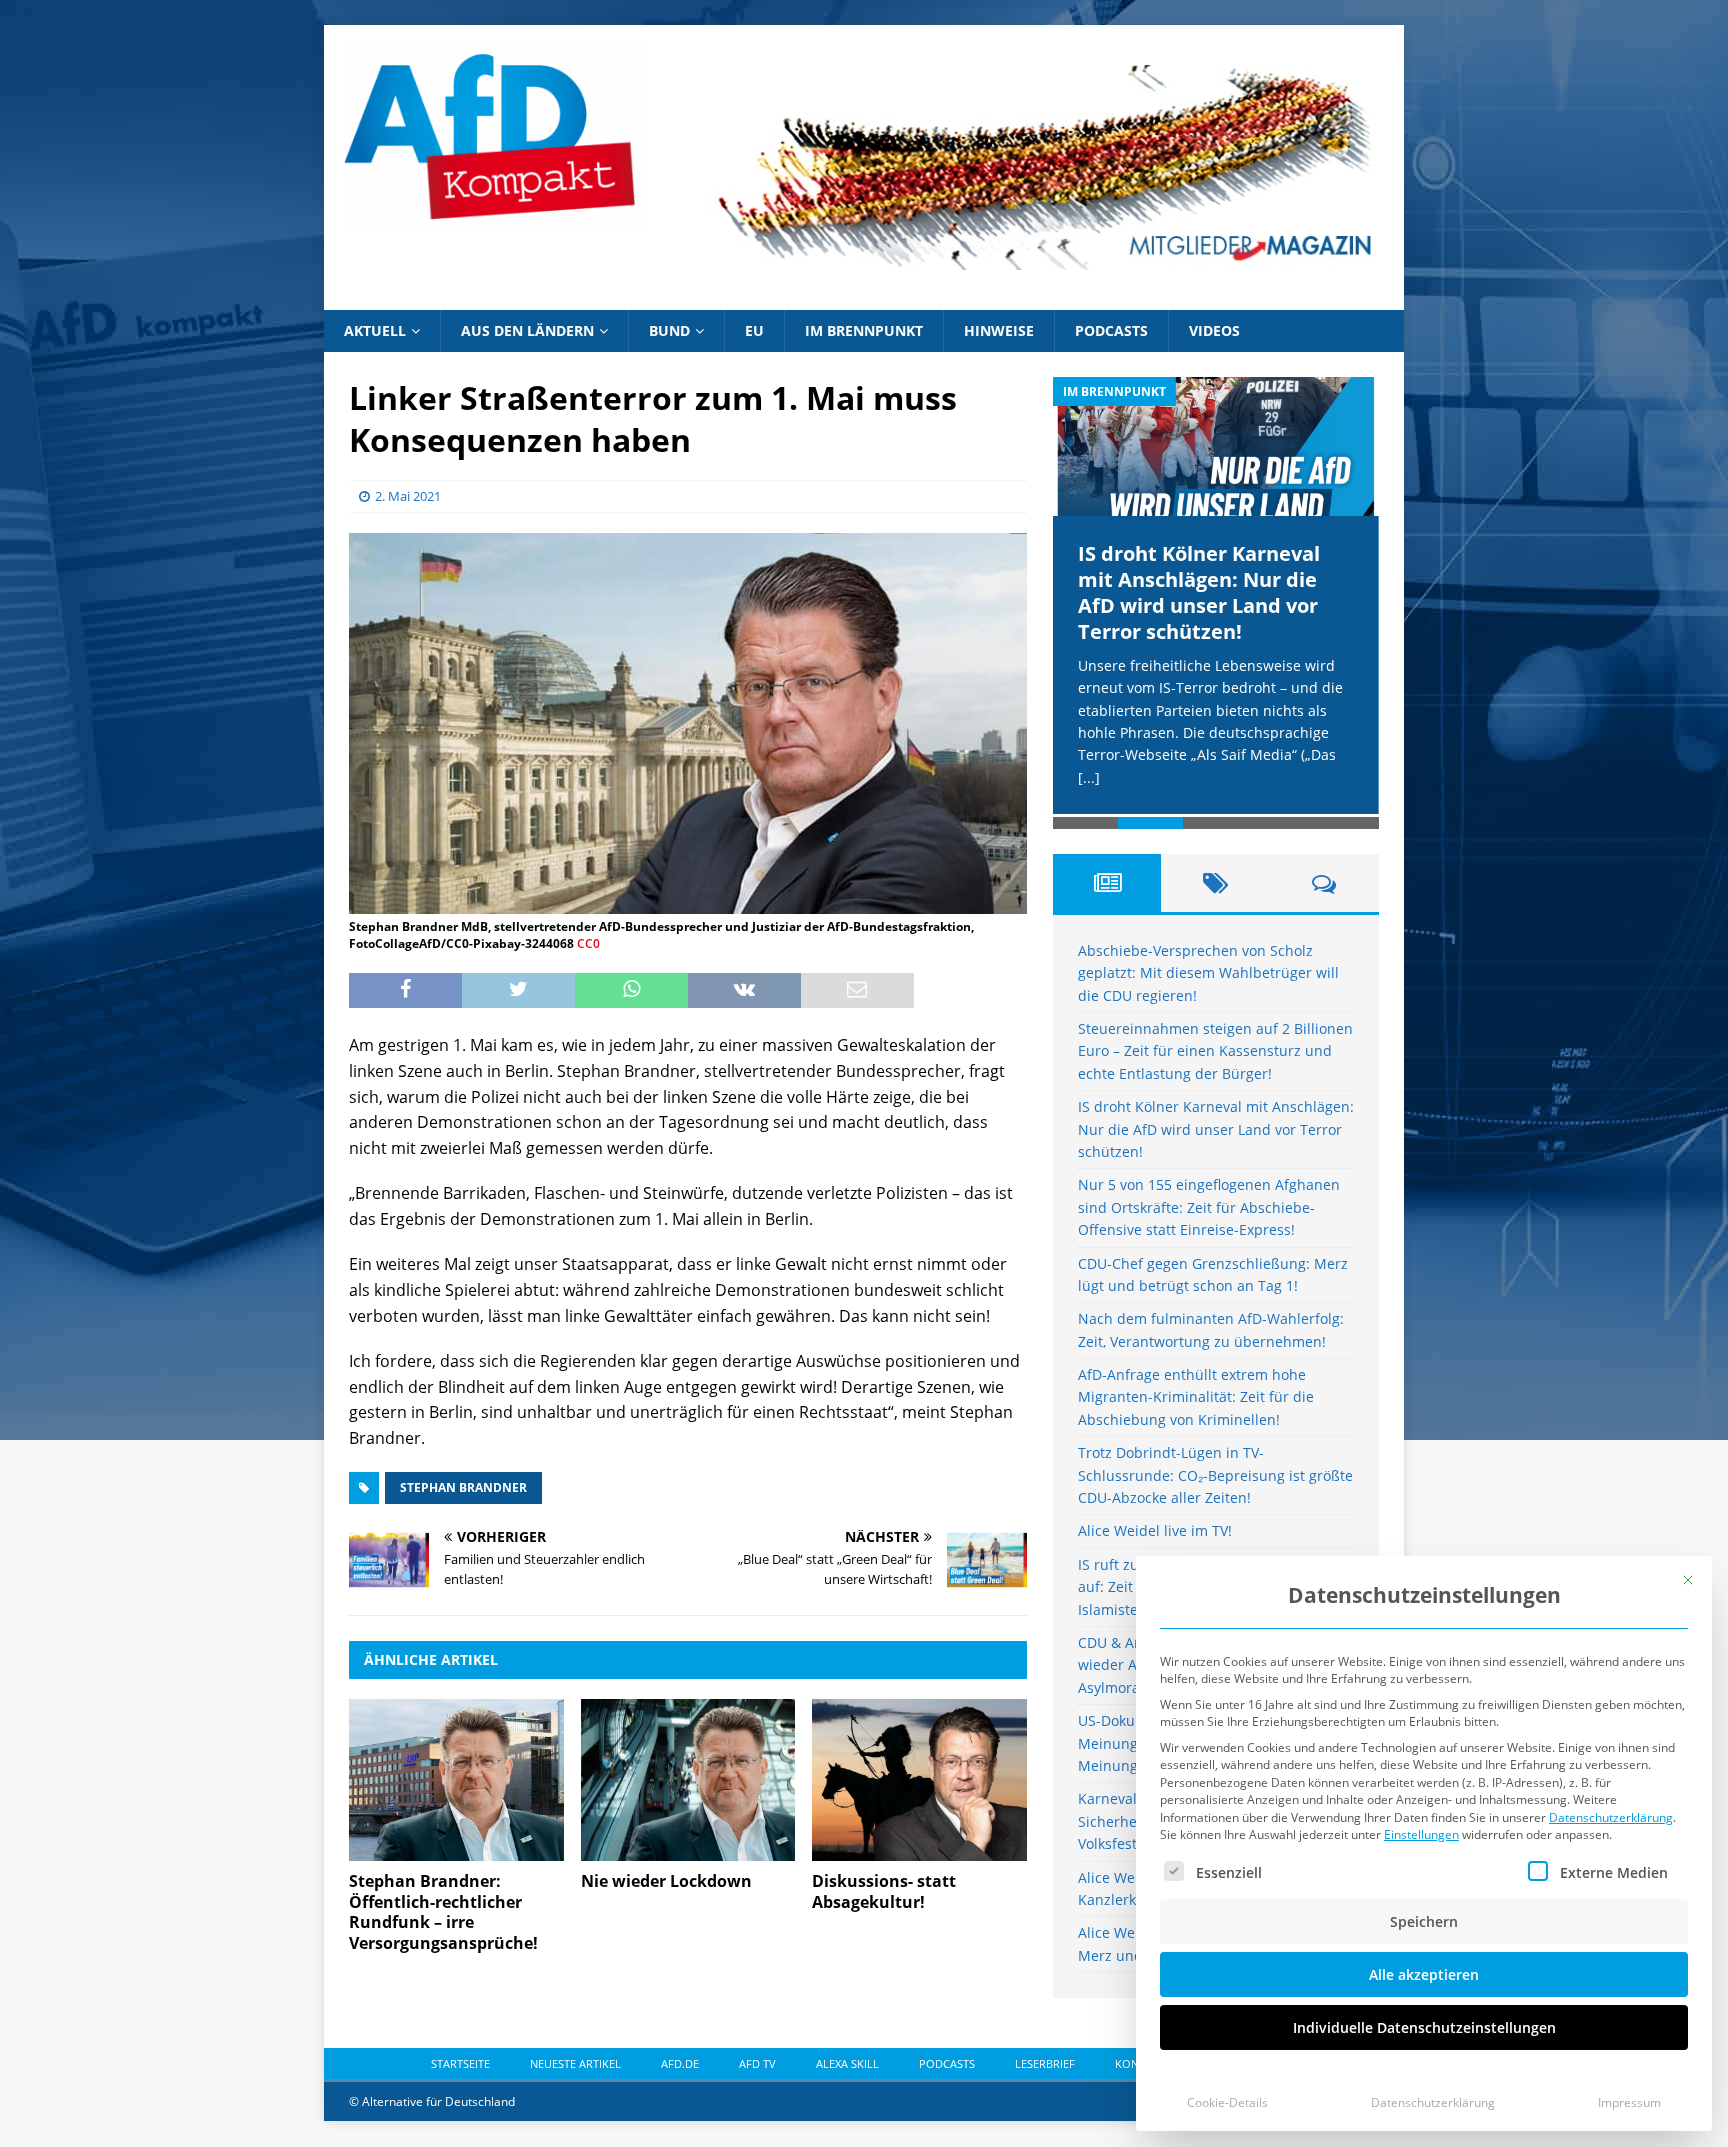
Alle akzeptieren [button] (1424, 1974)
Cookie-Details (1227, 2102)
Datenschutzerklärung (1611, 1817)
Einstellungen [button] (1421, 1834)
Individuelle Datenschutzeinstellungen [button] (1424, 2027)
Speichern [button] (1424, 1921)
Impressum (1629, 2102)
